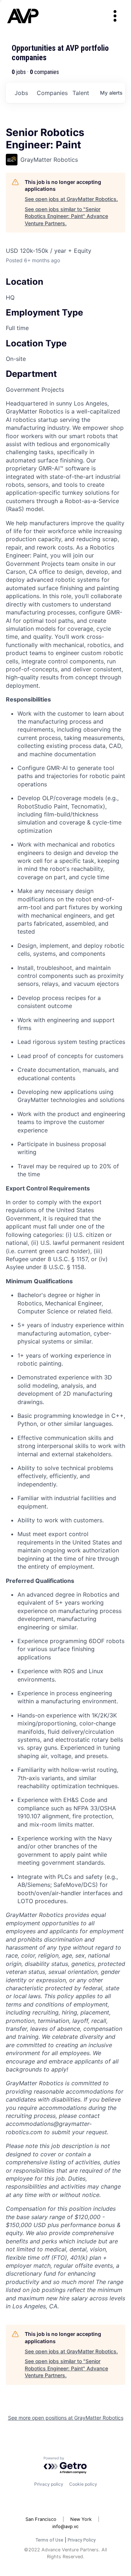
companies (52, 93)
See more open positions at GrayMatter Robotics (66, 2418)
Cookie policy (83, 2484)
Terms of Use (49, 2540)
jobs (21, 93)
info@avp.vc (65, 2526)
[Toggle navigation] (115, 16)
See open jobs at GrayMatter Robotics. (71, 199)
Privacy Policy (82, 2540)
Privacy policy (49, 2484)
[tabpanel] (65, 1355)
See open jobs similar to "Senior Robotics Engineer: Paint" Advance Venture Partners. (66, 216)
